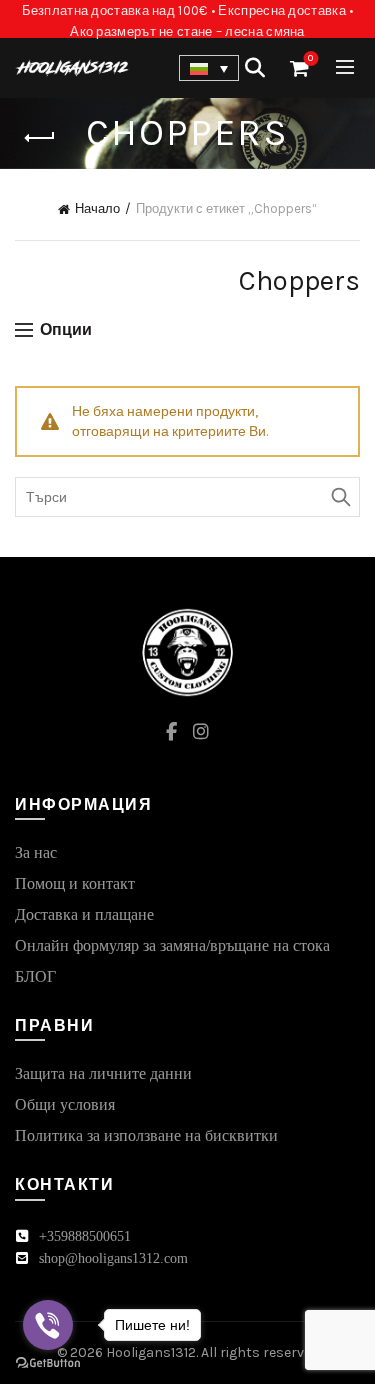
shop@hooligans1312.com (113, 1258)
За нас (36, 852)
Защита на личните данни (103, 1073)
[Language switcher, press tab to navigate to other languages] (209, 68)
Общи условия (65, 1104)
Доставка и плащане (84, 914)
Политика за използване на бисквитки (146, 1135)
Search (340, 497)
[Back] (40, 138)
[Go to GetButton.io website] (48, 1363)
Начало (97, 208)
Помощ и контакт (75, 883)
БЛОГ (35, 976)
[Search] (255, 68)
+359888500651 (85, 1236)
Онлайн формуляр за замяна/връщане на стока (172, 945)
